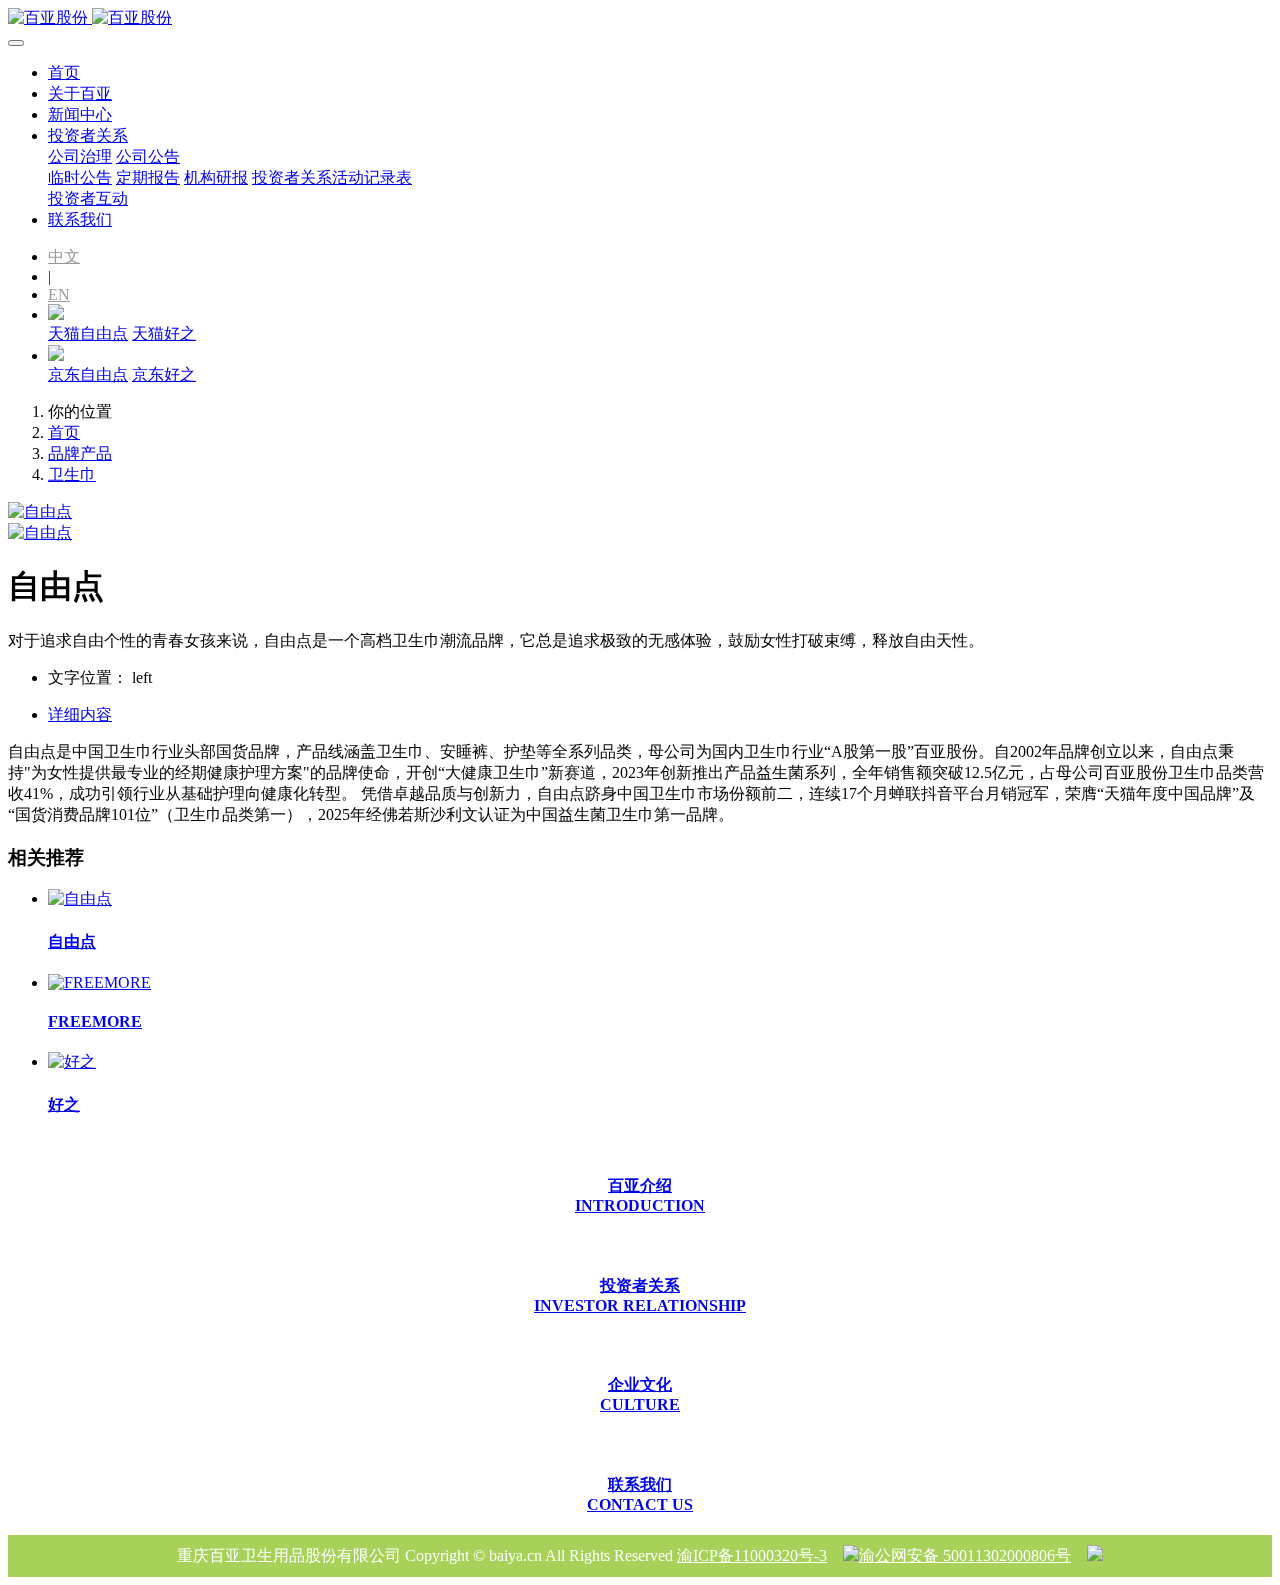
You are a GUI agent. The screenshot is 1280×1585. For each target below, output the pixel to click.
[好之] (72, 1061)
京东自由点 (88, 374)
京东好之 (164, 374)
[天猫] (56, 314)
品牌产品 (80, 453)
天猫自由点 (88, 333)
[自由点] (80, 898)
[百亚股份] (640, 18)
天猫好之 (164, 333)
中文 (64, 256)
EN (59, 294)
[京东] (56, 355)
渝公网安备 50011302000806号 (965, 1555)
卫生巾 (72, 474)
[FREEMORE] (99, 982)
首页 (64, 72)
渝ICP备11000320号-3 (752, 1555)
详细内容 (80, 714)
